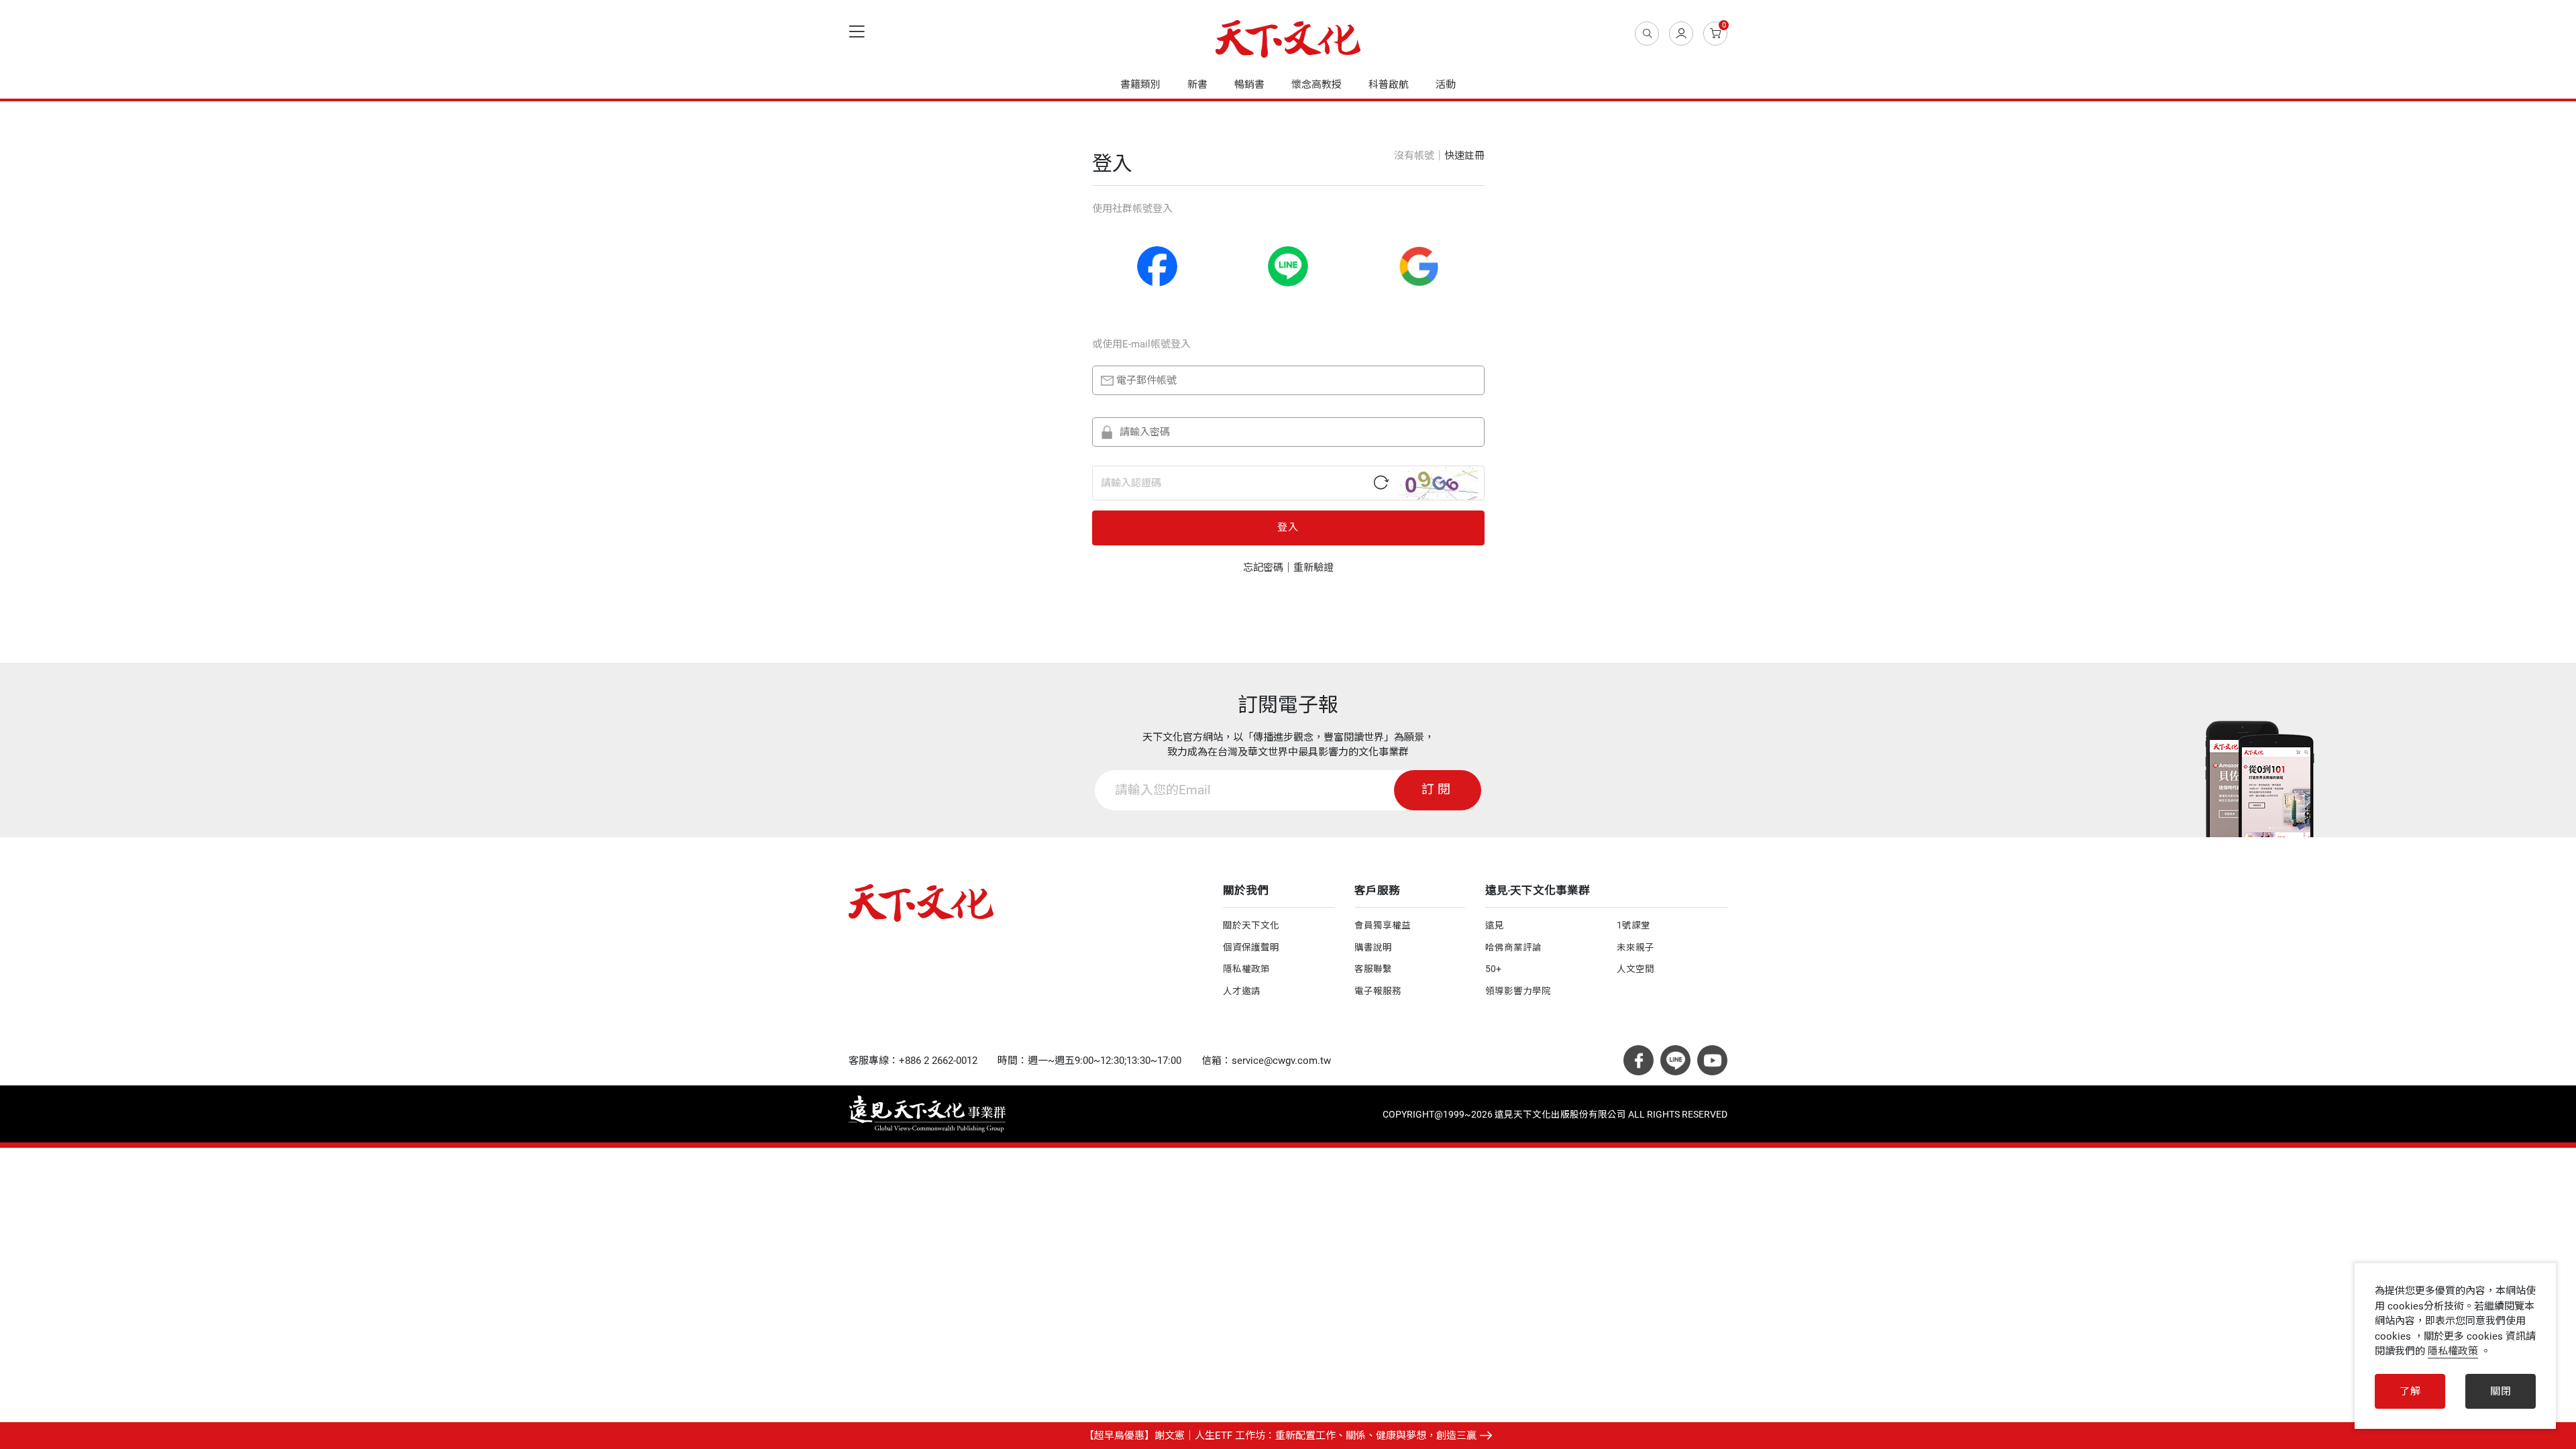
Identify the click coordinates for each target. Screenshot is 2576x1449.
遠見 (1495, 925)
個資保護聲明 (1251, 947)
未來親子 (1635, 947)
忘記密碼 (1263, 568)
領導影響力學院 (1518, 991)
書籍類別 (1140, 85)
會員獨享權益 (1383, 925)
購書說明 (1373, 947)
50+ (1493, 969)
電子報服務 (1378, 991)
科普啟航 (1389, 85)
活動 (1446, 85)
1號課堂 (1633, 925)
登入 (1288, 527)
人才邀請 (1242, 991)
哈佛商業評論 (1513, 947)
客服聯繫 (1373, 969)
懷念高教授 (1317, 85)
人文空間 (1635, 969)
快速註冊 (1464, 156)
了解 (2410, 1391)
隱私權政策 (1246, 969)
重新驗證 (1313, 568)
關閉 (2501, 1391)
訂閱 (1438, 790)
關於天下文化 (1251, 925)
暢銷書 (1249, 85)
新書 (1197, 85)
